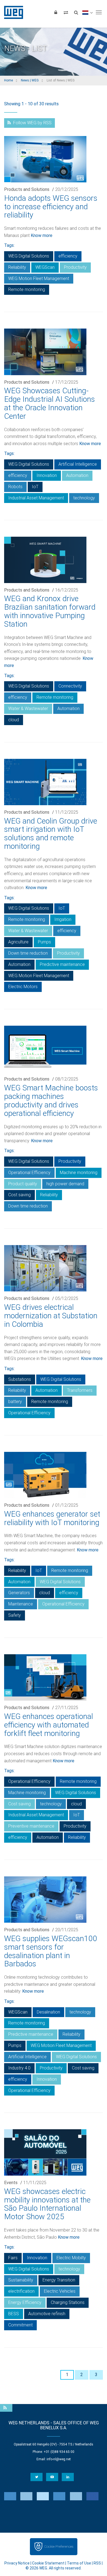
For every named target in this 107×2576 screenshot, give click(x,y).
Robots (15, 487)
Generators (19, 1593)
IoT (35, 487)
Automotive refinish (47, 2314)
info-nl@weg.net (59, 2459)
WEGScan (45, 267)
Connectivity (70, 686)
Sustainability (21, 2280)
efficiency (68, 256)
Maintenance (21, 1604)
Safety (15, 1615)
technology (84, 498)
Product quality (23, 1184)
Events (11, 2183)
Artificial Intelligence (78, 464)
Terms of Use (79, 2563)
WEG (12, 12)
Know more (42, 235)
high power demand (65, 1184)
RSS (97, 2563)
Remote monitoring (27, 289)
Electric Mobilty (71, 2258)
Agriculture (18, 942)
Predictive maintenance (62, 964)
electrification (21, 2291)
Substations (20, 1379)
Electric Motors (23, 987)
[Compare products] (66, 12)
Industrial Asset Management (36, 498)
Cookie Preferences (59, 2547)
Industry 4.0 (19, 2068)
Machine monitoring (79, 1173)
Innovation (47, 475)
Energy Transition (59, 2280)
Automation (77, 475)
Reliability (17, 267)
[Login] (56, 12)
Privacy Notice (17, 2563)
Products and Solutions (27, 189)
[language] (87, 12)
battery (15, 1402)
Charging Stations (68, 2302)
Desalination (48, 2012)
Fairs (13, 2258)
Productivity (75, 267)
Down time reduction (28, 953)
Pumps (44, 942)
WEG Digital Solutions (29, 256)
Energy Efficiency (25, 2302)
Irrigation (63, 919)
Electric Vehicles (60, 2291)
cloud (14, 720)
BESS (14, 2314)
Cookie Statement (48, 2563)
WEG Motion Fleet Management (39, 278)
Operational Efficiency (29, 1173)
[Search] (76, 12)
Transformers (80, 1390)
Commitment (20, 2325)
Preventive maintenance (31, 1826)
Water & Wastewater (28, 709)
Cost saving (19, 1195)
